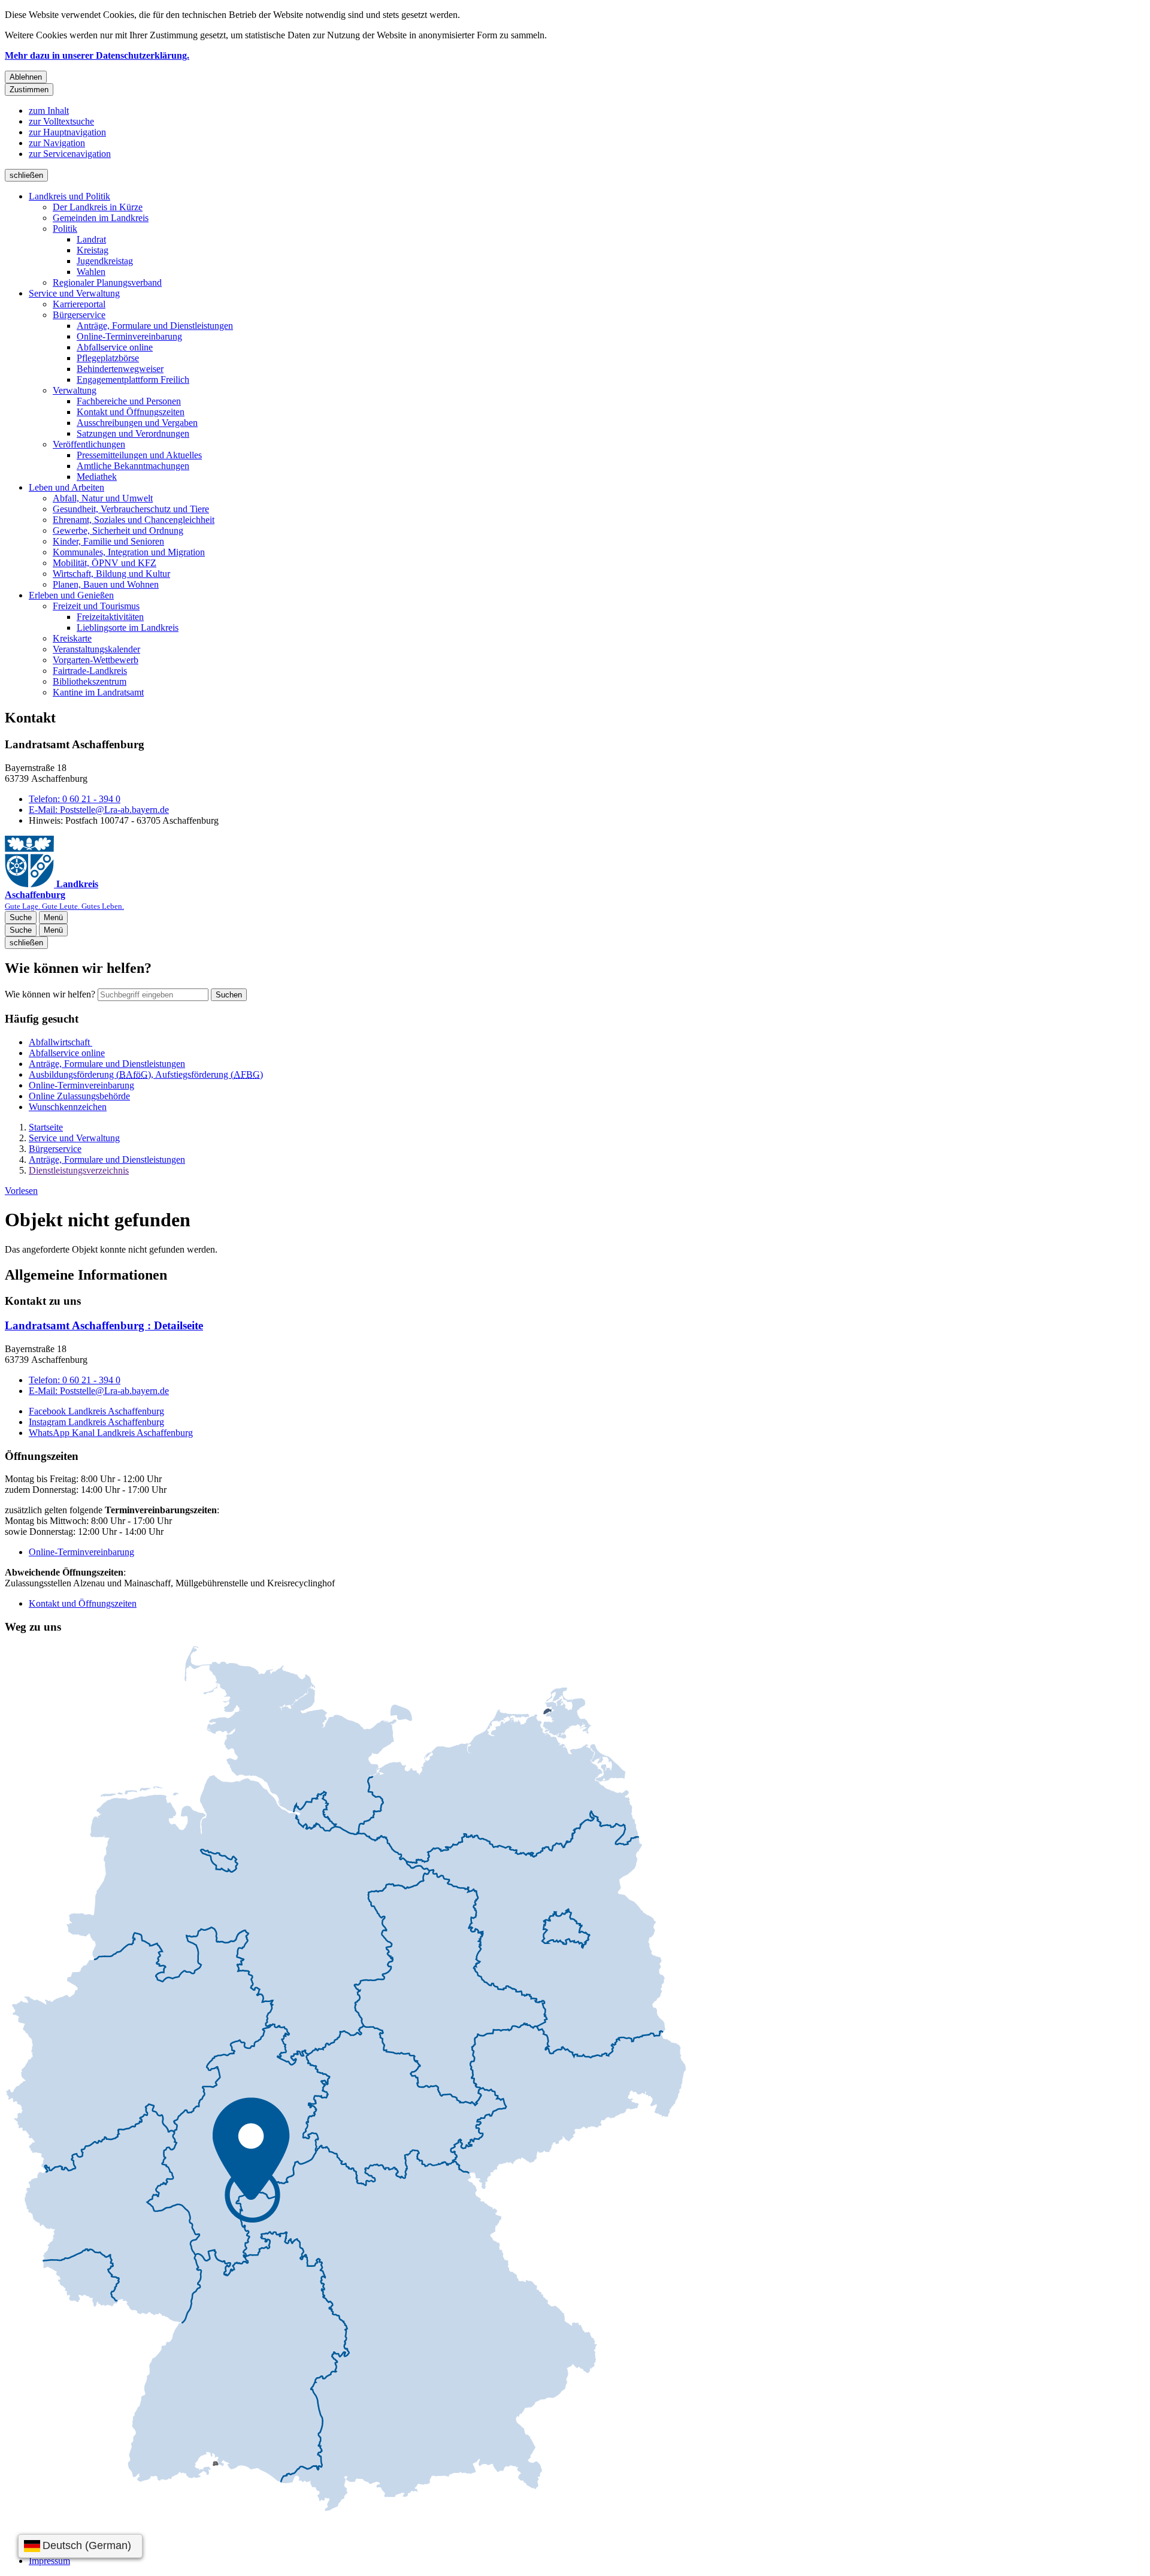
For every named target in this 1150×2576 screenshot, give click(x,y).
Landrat (91, 239)
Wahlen (91, 272)
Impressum (49, 2561)
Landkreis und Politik (69, 196)
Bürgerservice (79, 315)
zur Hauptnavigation (67, 132)
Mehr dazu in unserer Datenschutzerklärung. (97, 55)
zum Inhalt (49, 111)
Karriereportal (79, 304)
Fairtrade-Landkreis (90, 671)
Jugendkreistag (105, 261)
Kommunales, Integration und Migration (129, 552)
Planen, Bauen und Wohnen (106, 584)
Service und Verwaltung (74, 293)
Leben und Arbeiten (66, 487)
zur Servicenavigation (70, 154)
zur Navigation (57, 143)
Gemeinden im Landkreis (101, 218)
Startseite (46, 1127)
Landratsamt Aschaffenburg (104, 1325)
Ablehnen (26, 77)
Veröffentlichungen (89, 444)
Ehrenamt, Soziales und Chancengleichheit (134, 520)
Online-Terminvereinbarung (129, 336)
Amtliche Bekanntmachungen (133, 466)
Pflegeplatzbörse (108, 358)
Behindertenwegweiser (120, 369)
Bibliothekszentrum (90, 681)
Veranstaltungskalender (96, 649)
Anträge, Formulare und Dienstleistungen (155, 326)
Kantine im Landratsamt (98, 692)
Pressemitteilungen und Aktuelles (139, 455)
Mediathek (97, 477)
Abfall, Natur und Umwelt (103, 498)
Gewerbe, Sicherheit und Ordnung (118, 530)
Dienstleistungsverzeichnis (79, 1170)
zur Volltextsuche (61, 121)
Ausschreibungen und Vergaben (137, 423)
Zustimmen (29, 90)
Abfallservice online (115, 347)
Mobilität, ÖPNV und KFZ (105, 563)
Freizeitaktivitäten (110, 617)
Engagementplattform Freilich (133, 380)
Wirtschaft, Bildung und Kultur (111, 574)
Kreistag (93, 250)
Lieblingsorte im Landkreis (128, 628)
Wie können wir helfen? (50, 994)
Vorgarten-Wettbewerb (96, 660)
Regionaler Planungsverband (107, 282)
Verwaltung (75, 390)
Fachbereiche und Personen (129, 401)
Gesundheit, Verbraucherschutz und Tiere (131, 509)
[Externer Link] (346, 2079)
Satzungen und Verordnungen (133, 433)
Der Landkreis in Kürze (98, 207)
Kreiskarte (72, 638)
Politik (65, 229)
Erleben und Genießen (71, 595)
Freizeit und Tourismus (96, 606)
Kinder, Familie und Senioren (108, 541)
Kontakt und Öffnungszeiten (131, 412)
